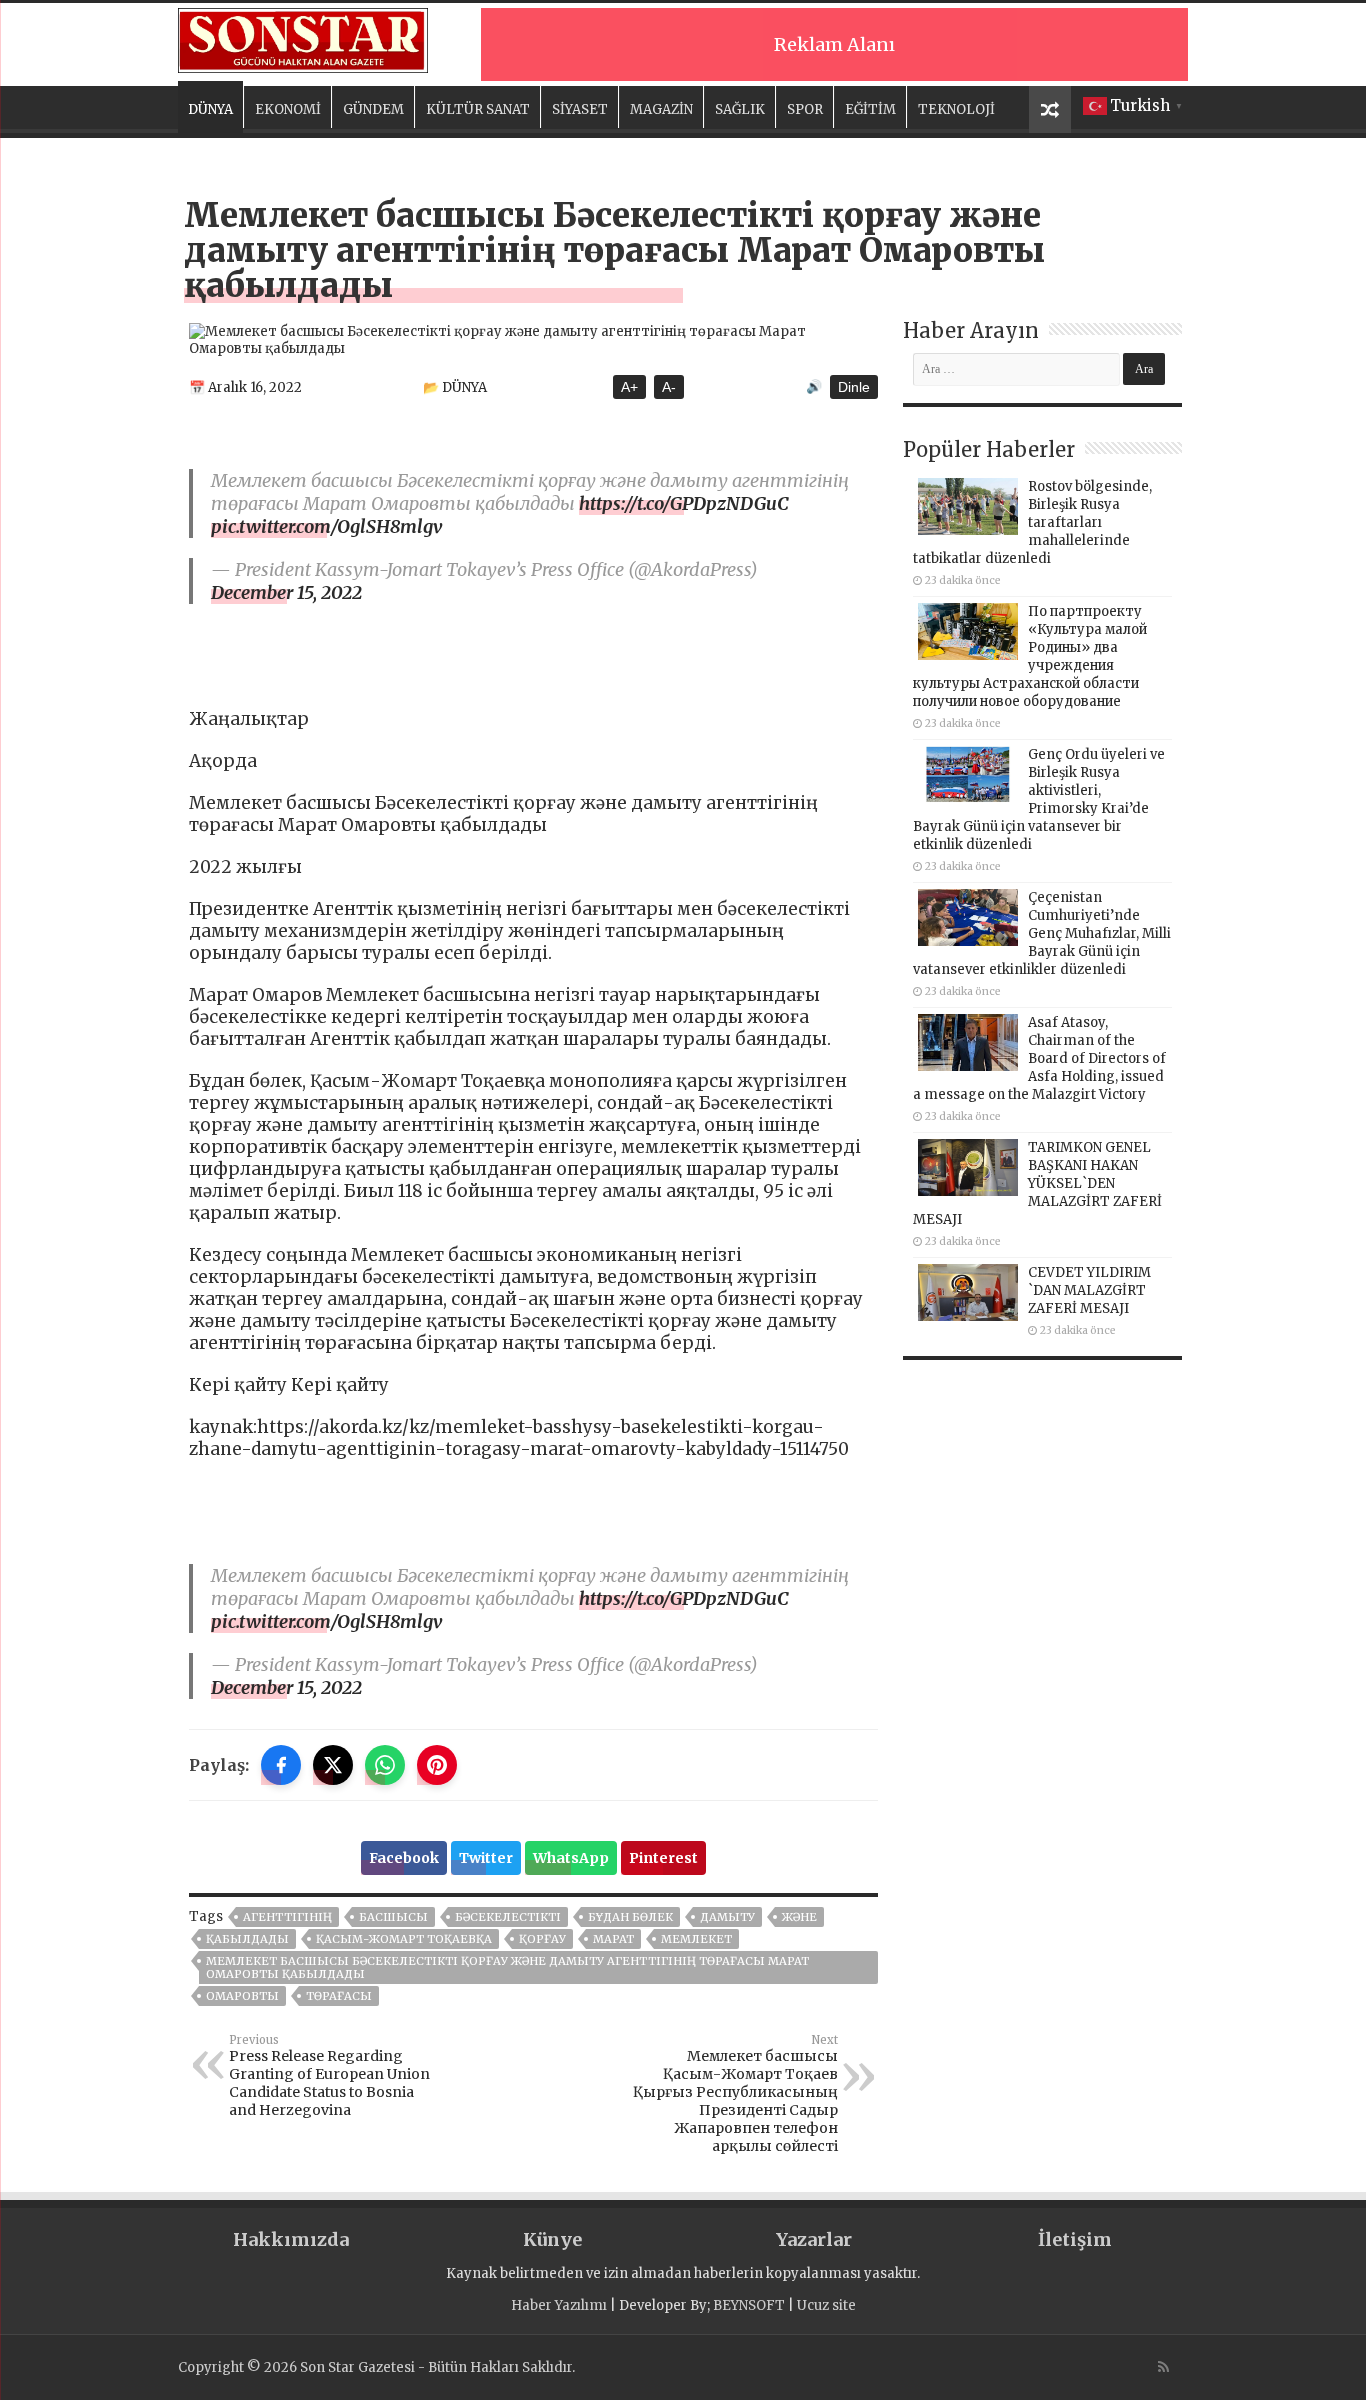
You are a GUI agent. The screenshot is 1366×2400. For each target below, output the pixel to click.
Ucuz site (826, 2305)
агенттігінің (287, 1917)
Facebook (404, 1858)
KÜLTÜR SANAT (478, 109)
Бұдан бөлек (630, 1917)
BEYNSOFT (749, 2305)
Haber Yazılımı (559, 2305)
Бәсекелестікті (508, 1917)
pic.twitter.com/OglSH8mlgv (327, 526)
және (799, 1917)
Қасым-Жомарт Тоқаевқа (404, 1939)
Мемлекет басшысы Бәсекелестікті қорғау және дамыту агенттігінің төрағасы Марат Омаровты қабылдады (507, 1967)
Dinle (854, 387)
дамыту (727, 1917)
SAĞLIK (740, 109)
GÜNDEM (373, 109)
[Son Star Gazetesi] (303, 38)
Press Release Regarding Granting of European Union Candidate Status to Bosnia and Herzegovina (329, 2076)
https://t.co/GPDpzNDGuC (684, 503)
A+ (629, 387)
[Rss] (1163, 2367)
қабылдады (247, 1939)
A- (669, 387)
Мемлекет (696, 1939)
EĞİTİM (870, 109)
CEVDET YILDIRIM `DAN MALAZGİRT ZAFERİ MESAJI (1089, 1290)
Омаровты (242, 1996)
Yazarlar (814, 2239)
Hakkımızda (291, 2239)
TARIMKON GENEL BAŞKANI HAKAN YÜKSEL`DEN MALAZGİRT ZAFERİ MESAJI (1037, 1183)
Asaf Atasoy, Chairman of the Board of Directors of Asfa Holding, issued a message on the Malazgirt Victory (1039, 1058)
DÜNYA (210, 109)
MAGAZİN (661, 109)
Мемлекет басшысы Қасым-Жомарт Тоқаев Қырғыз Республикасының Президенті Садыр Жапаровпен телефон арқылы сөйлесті (735, 2094)
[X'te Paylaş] (333, 1765)
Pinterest (663, 1858)
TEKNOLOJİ (956, 109)
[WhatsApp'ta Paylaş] (385, 1765)
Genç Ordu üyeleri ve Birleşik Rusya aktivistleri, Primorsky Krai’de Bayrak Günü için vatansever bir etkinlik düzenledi (1039, 799)
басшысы (393, 1917)
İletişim (1075, 2239)
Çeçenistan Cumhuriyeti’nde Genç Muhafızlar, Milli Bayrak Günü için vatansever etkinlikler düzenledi (1042, 933)
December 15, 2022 (286, 592)
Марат (613, 1939)
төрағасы (339, 1996)
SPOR (805, 109)
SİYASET (580, 109)
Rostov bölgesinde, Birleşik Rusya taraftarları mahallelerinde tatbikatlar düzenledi (1032, 522)
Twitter (486, 1858)
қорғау (542, 1939)
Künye (552, 2239)
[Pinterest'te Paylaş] (437, 1765)
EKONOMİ (288, 109)
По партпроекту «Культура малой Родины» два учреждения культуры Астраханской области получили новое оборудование (1030, 656)
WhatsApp (571, 1858)
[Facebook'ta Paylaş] (281, 1765)
